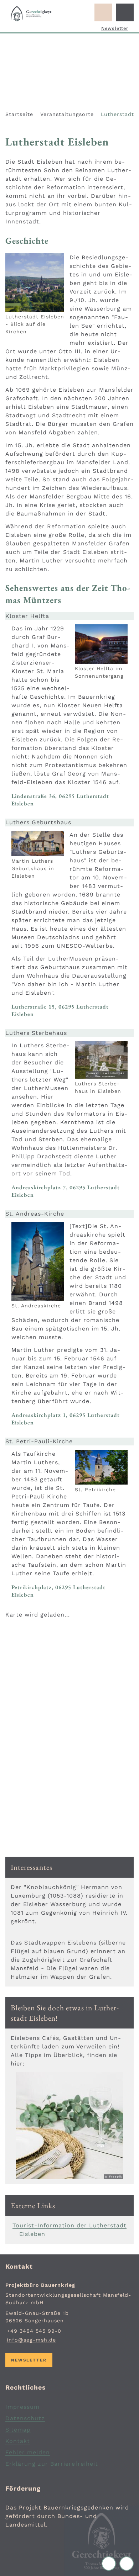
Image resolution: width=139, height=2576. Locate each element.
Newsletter (115, 28)
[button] (35, 283)
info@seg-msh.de (31, 2340)
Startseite (19, 114)
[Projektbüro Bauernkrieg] (69, 2313)
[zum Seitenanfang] (127, 2564)
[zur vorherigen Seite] (110, 2564)
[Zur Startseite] (31, 14)
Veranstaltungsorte (67, 114)
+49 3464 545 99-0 (33, 2331)
